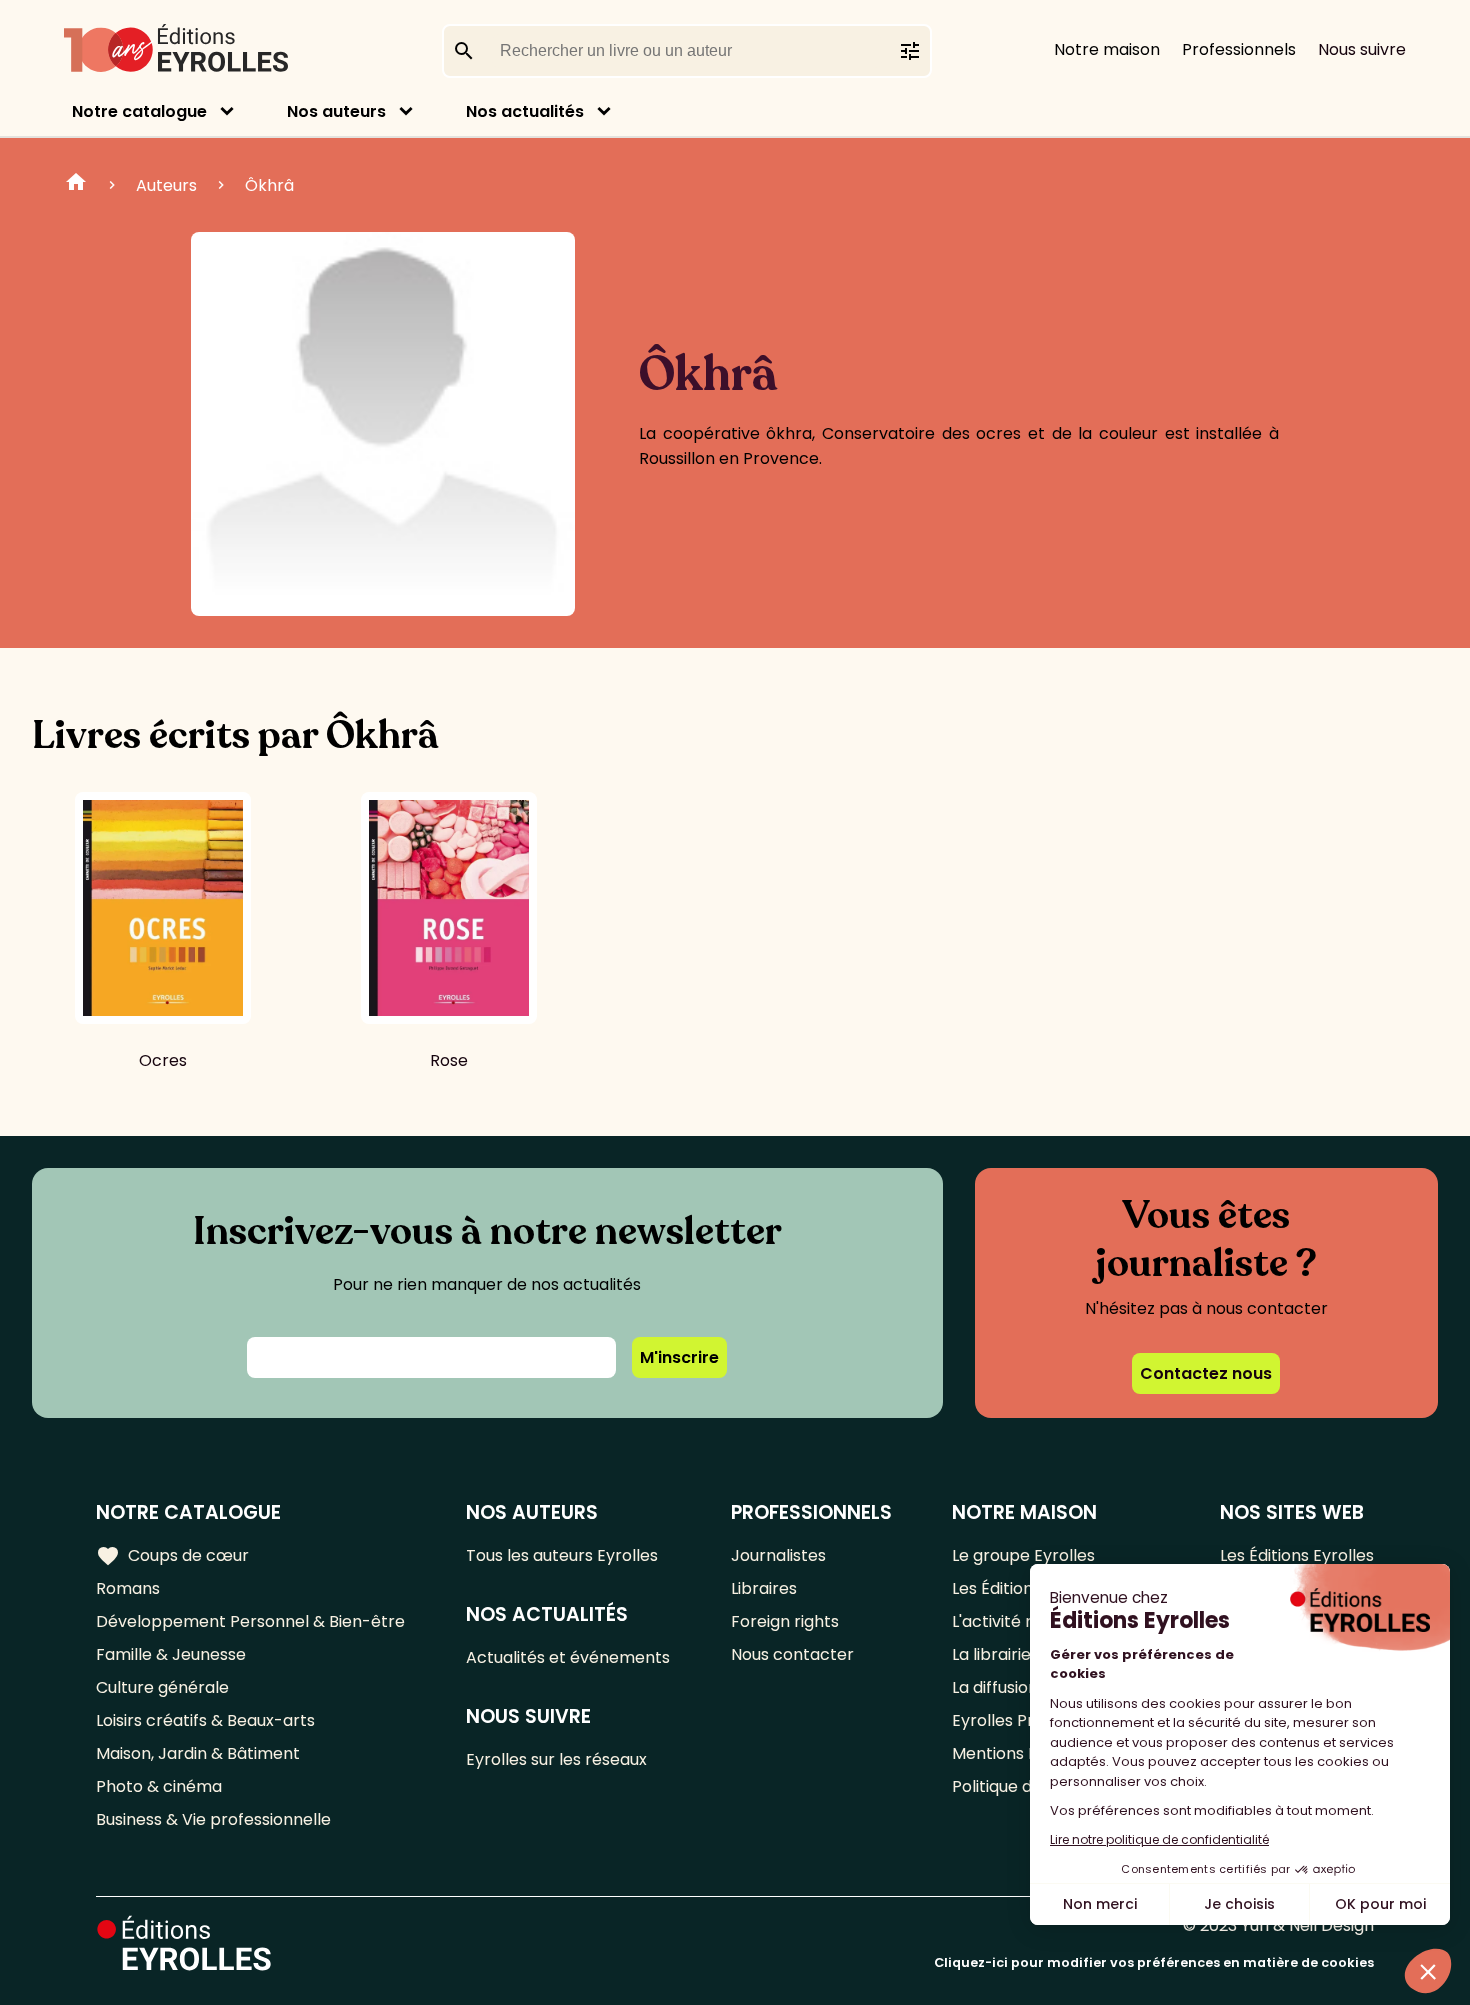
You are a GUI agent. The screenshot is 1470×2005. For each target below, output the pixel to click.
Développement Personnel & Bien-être (250, 1621)
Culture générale (162, 1687)
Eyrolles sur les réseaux (556, 1759)
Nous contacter (792, 1654)
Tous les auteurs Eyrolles (562, 1555)
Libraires (764, 1588)
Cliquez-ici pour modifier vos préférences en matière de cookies (1154, 1962)
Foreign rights (785, 1621)
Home (76, 185)
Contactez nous (1206, 1373)
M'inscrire (679, 1357)
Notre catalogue (139, 111)
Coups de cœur (172, 1556)
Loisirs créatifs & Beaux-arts (205, 1720)
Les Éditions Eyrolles (1297, 1555)
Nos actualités (525, 111)
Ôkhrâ (269, 185)
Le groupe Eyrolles (1023, 1555)
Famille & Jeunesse (171, 1654)
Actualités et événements (568, 1657)
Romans (128, 1588)
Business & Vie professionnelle (213, 1819)
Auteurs (166, 185)
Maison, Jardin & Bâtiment (198, 1753)
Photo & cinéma (159, 1786)
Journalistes (778, 1555)
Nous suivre (1362, 49)
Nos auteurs (336, 111)
